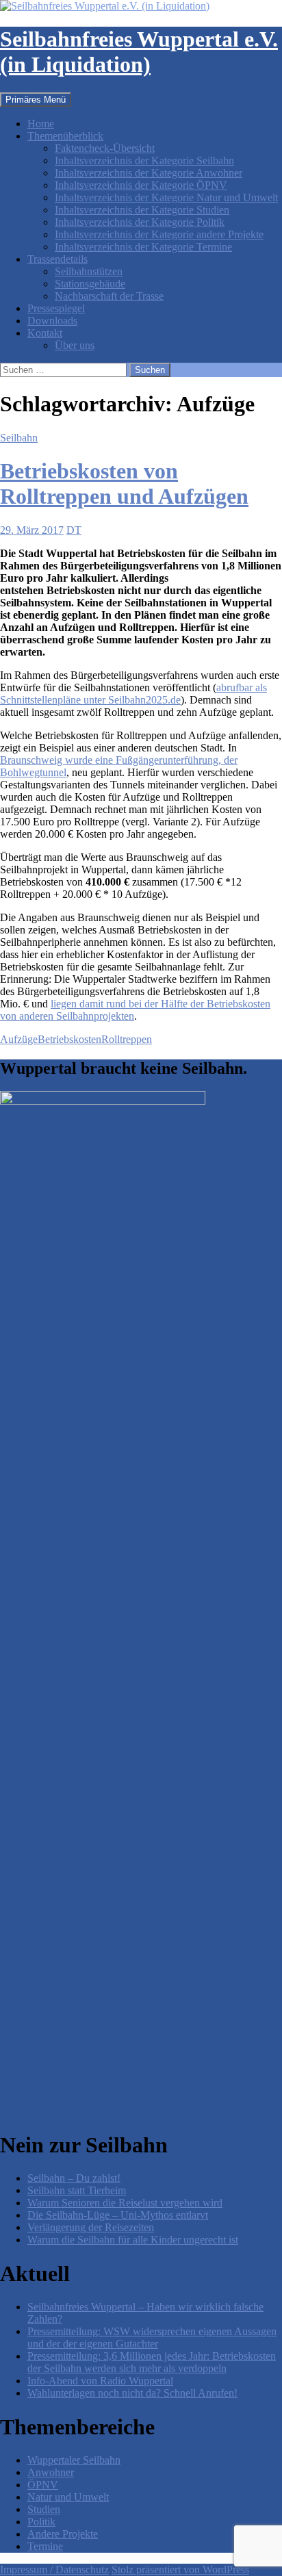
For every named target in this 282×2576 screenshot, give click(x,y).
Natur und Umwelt (68, 2497)
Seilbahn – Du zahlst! (74, 2178)
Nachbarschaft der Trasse (109, 296)
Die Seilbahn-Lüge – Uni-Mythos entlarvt (118, 2215)
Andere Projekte (63, 2534)
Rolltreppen (127, 1039)
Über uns (75, 345)
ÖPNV (43, 2485)
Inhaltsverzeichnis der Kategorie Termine (143, 247)
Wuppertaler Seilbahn (74, 2460)
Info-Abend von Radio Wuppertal (100, 2381)
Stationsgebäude (90, 284)
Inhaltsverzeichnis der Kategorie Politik (140, 222)
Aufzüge (19, 1039)
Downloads (52, 321)
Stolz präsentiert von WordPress (180, 2569)
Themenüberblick (65, 136)
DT (74, 530)
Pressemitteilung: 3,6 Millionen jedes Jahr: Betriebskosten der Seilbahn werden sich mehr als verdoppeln (152, 2362)
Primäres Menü (36, 100)
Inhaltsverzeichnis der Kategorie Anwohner (149, 173)
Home (41, 124)
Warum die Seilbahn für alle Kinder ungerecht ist (133, 2240)
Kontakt (45, 333)
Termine (45, 2546)
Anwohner (51, 2472)
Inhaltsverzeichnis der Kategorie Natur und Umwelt (166, 197)
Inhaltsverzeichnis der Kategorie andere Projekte (159, 234)
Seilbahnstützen (89, 271)
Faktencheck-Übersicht (105, 148)
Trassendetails (57, 259)
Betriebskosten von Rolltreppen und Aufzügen (124, 484)
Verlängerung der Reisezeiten (91, 2227)
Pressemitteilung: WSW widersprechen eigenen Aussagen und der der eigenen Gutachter (152, 2337)
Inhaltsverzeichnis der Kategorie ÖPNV (141, 185)
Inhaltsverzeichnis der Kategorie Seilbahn (144, 160)
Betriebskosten (69, 1039)
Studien (44, 2509)
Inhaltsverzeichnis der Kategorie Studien (142, 210)
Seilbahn (19, 438)
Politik (41, 2522)
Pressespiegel (56, 308)
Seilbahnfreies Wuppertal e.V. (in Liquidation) (139, 52)
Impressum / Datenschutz (54, 2569)
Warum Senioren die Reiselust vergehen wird (125, 2203)
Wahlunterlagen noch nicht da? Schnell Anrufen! (132, 2393)
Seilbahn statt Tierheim (77, 2190)
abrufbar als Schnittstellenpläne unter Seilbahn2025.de (133, 694)
